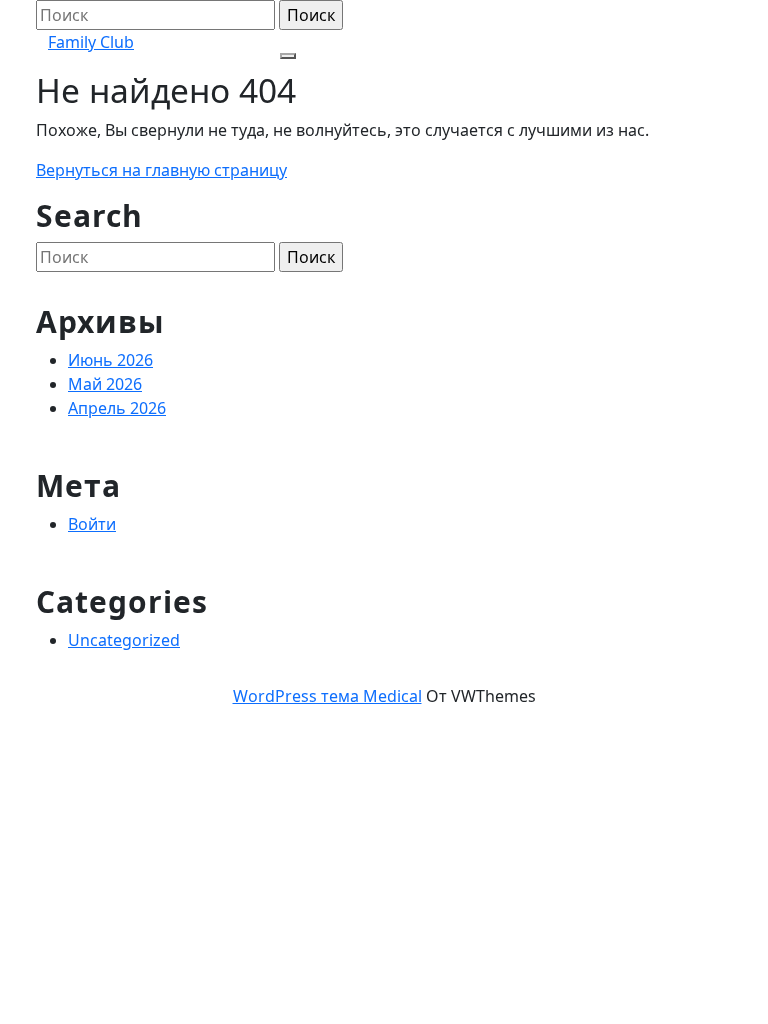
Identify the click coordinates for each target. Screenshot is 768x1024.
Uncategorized (124, 640)
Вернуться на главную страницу (161, 170)
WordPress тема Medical (327, 696)
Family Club (91, 42)
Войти (92, 524)
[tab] (288, 56)
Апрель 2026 (117, 408)
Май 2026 (105, 384)
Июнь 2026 (110, 360)
